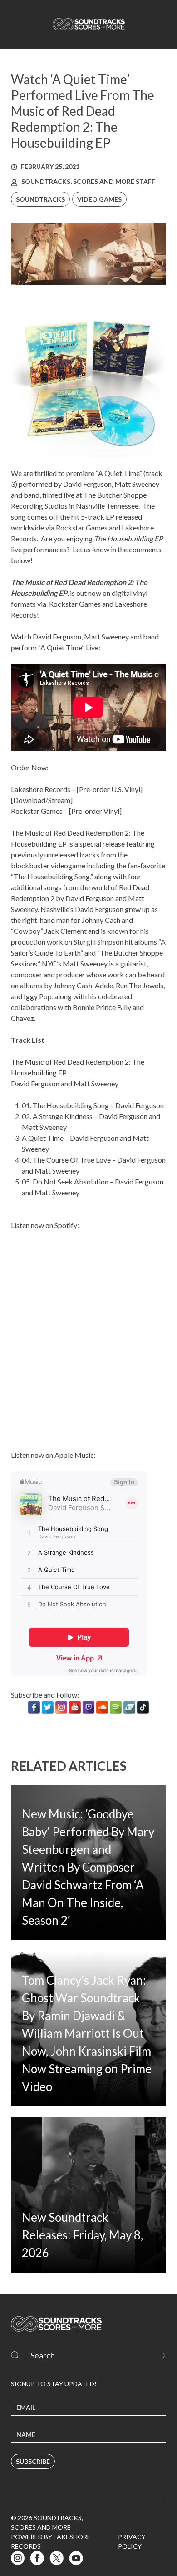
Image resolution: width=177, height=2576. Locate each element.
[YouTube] (75, 1707)
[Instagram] (61, 1707)
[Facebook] (34, 1707)
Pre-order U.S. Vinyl (110, 789)
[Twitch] (88, 1707)
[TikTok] (143, 1707)
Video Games (99, 199)
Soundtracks (40, 199)
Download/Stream (42, 800)
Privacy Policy (132, 2541)
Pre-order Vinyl (95, 811)
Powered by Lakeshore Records (51, 2541)
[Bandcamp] (129, 1707)
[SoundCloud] (102, 1707)
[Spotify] (116, 1707)
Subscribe (33, 2461)
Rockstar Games (75, 604)
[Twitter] (48, 1707)
